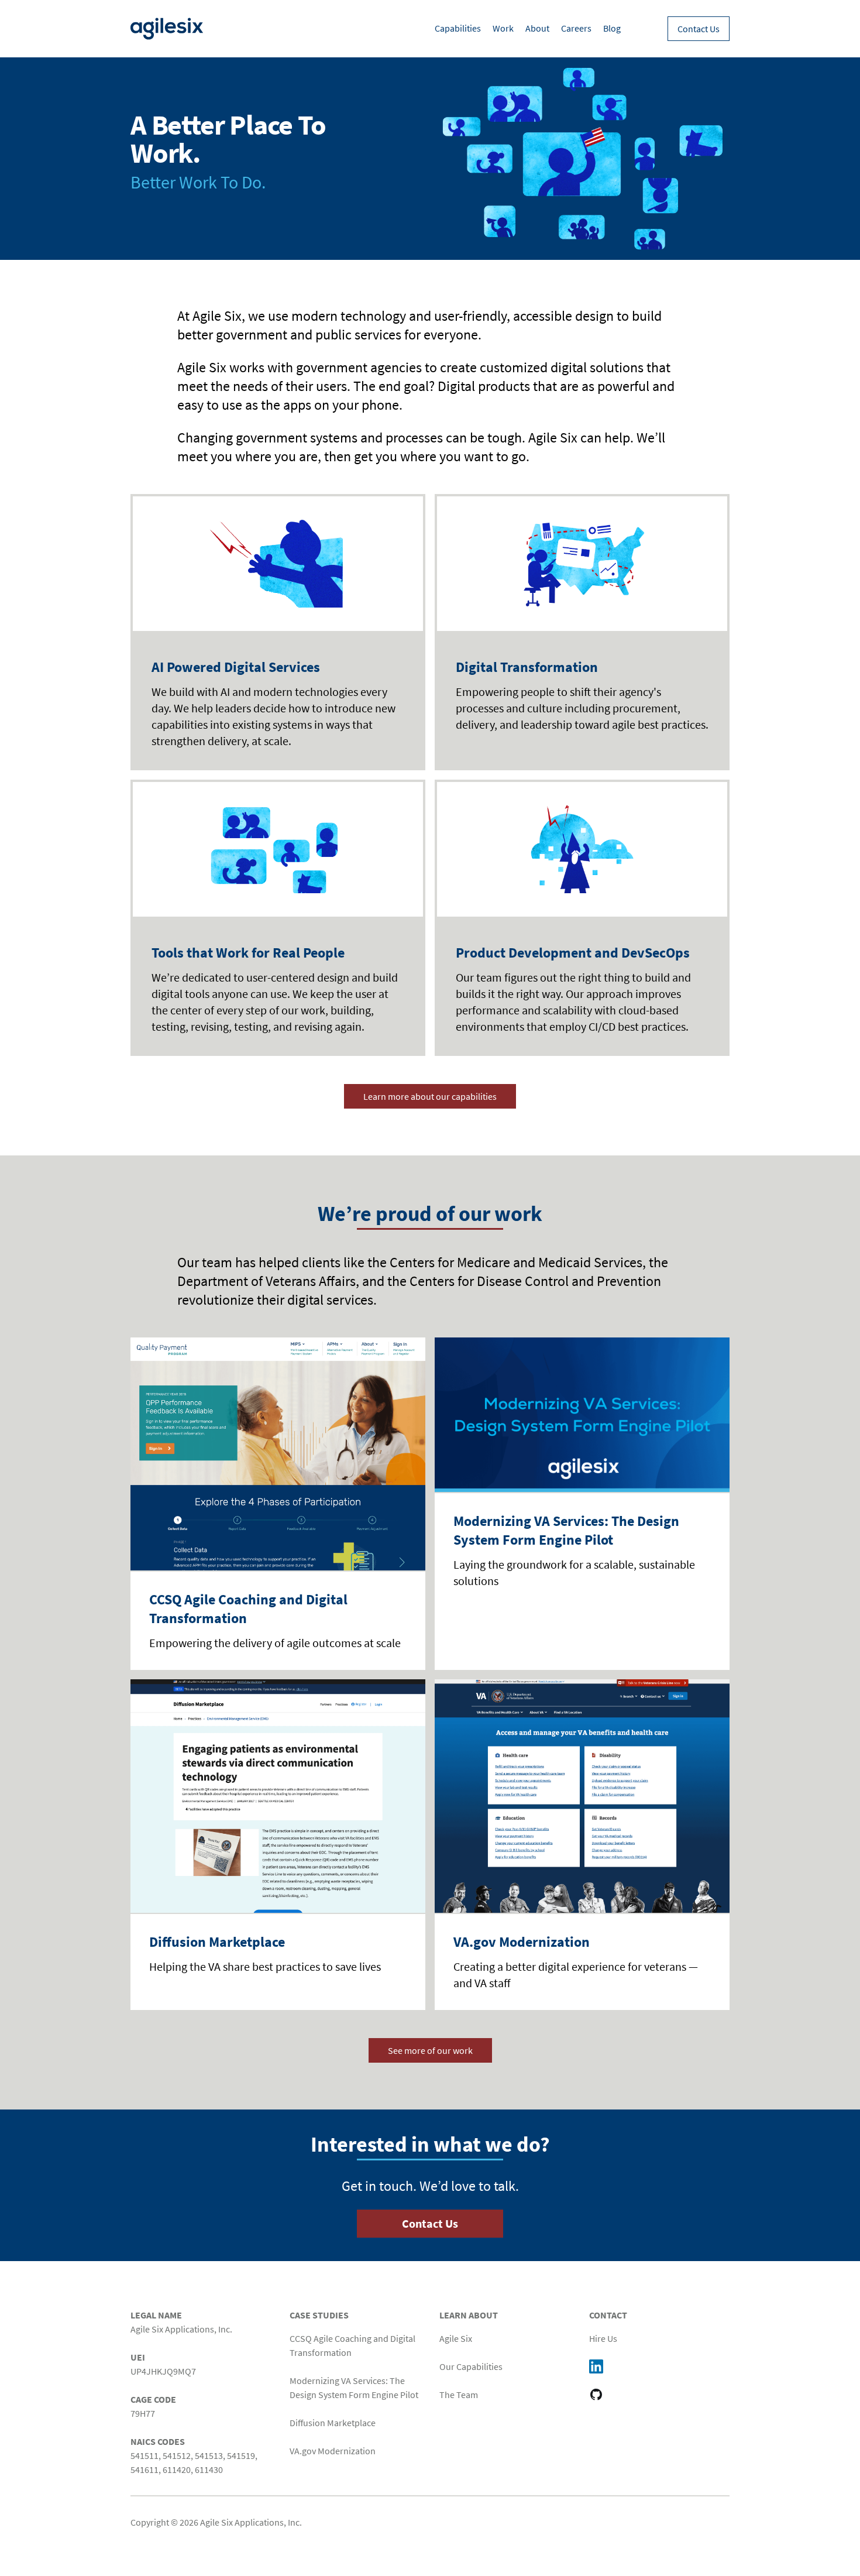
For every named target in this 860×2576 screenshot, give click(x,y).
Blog (612, 28)
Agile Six (456, 2338)
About (537, 28)
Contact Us (699, 29)
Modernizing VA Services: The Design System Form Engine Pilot (566, 1530)
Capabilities (458, 28)
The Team (459, 2395)
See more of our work (430, 2050)
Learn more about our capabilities (430, 1096)
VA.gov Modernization (522, 1942)
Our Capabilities (471, 2366)
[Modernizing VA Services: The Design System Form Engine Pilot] (582, 1415)
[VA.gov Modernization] (582, 1796)
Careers (576, 28)
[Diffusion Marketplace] (278, 1796)
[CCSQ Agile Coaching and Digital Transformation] (278, 1454)
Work (503, 28)
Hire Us (603, 2338)
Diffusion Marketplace (217, 1942)
